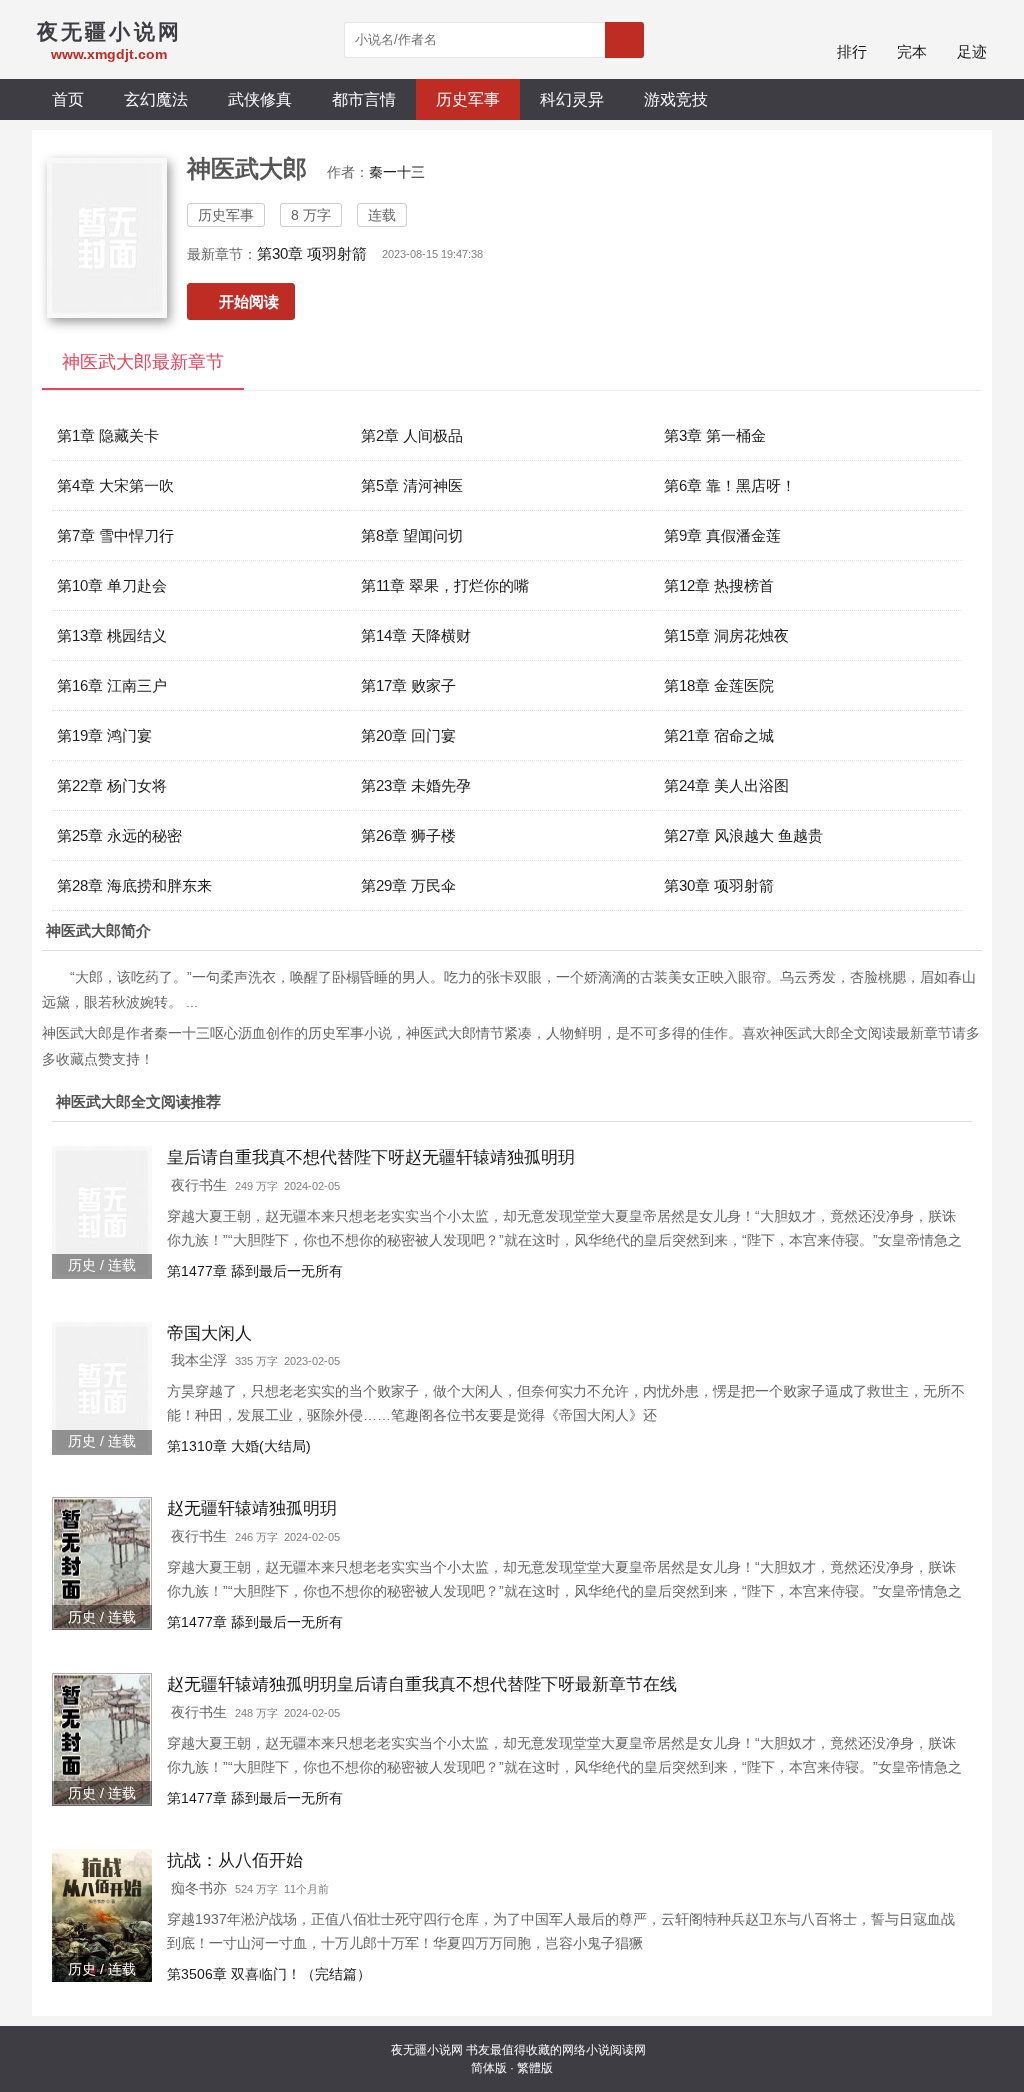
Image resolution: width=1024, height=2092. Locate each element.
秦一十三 (397, 172)
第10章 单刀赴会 (112, 585)
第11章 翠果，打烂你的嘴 (445, 585)
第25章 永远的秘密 (119, 835)
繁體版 (535, 2068)
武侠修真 (260, 99)
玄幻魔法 (156, 99)
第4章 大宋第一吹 (115, 485)
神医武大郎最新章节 (143, 362)
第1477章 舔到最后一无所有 (255, 1271)
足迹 (972, 51)
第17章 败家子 (408, 685)
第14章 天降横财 (416, 635)
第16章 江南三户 (112, 685)
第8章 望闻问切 (412, 535)
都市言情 (364, 99)
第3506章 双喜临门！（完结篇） (269, 1974)
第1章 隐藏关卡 (108, 435)
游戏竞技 (676, 99)
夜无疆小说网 (427, 2050)
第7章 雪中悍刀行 (115, 535)
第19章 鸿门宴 (104, 735)
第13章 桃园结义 (112, 635)
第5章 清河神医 (412, 485)
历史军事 (468, 99)
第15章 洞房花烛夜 (726, 635)
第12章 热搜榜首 (719, 585)
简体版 (489, 2068)
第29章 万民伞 (408, 885)
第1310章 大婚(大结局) (239, 1446)
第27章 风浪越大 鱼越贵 (743, 835)
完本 (912, 51)
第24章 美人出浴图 (726, 785)
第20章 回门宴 (408, 735)
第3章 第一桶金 (715, 435)
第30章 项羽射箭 (312, 253)
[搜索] (624, 40)
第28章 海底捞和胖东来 (134, 885)
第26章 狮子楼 (408, 835)
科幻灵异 (572, 99)
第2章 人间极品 (412, 435)
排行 (852, 51)
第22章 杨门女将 (112, 785)
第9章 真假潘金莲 (722, 535)
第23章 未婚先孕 (416, 785)
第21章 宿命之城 (719, 735)
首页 (68, 99)
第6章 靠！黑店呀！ (730, 485)
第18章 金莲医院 (719, 685)
